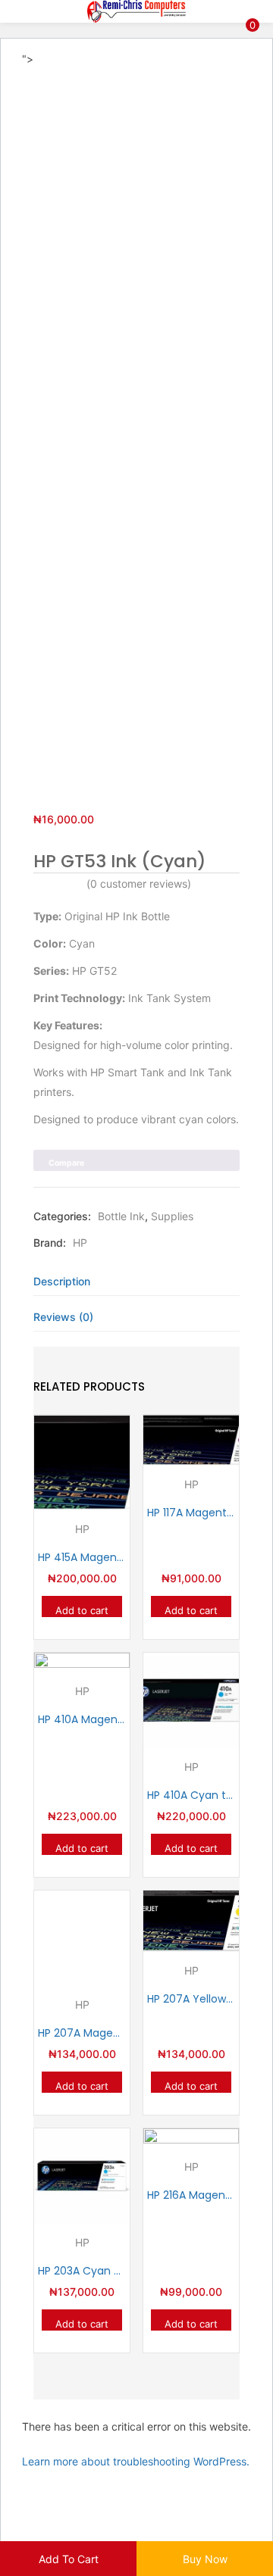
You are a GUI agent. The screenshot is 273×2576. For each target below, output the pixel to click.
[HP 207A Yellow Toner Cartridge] (191, 1920)
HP (80, 1243)
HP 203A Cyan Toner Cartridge (82, 2271)
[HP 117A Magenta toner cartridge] (191, 1439)
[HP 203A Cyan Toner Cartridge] (82, 2175)
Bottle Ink (121, 1216)
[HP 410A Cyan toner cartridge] (191, 1699)
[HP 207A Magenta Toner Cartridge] (82, 1937)
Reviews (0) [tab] (63, 1317)
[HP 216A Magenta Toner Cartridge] (191, 2175)
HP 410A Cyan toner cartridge (191, 1795)
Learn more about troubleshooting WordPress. (136, 2461)
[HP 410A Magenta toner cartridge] (82, 1699)
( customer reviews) (139, 884)
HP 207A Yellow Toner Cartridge (191, 1999)
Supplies (172, 1216)
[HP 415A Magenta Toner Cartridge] (82, 1461)
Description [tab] (62, 1281)
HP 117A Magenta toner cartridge (191, 1513)
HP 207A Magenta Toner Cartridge (82, 2033)
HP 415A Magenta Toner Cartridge (82, 1557)
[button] (250, 10)
